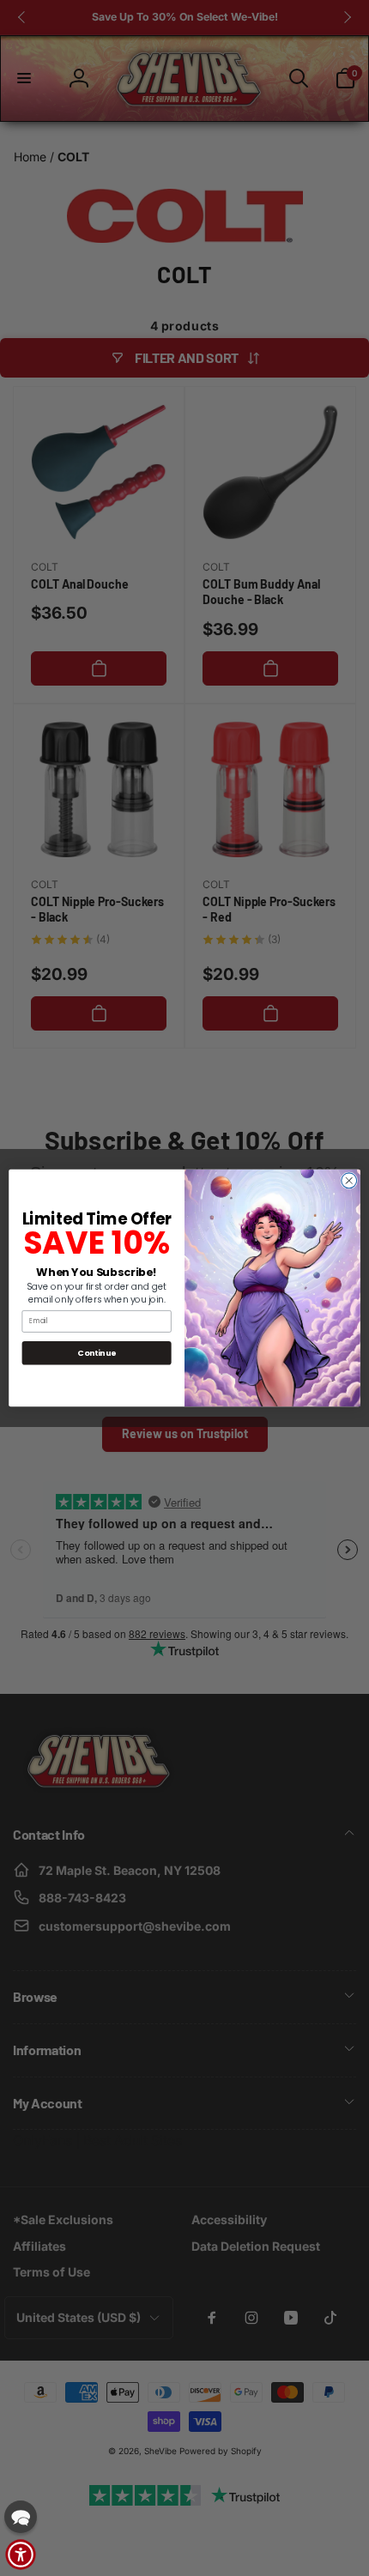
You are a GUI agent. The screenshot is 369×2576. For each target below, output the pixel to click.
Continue (97, 1353)
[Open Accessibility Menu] (21, 2555)
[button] (21, 2517)
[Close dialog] (349, 1181)
